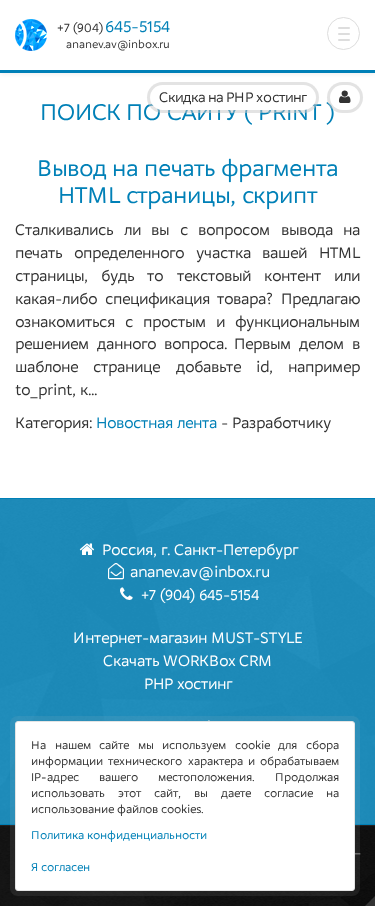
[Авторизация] (345, 97)
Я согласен (60, 867)
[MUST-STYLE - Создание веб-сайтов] (35, 35)
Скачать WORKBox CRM (187, 660)
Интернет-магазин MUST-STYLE (188, 637)
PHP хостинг (188, 683)
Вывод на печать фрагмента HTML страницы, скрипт (187, 181)
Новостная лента (156, 422)
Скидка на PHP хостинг (233, 97)
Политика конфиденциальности (119, 835)
